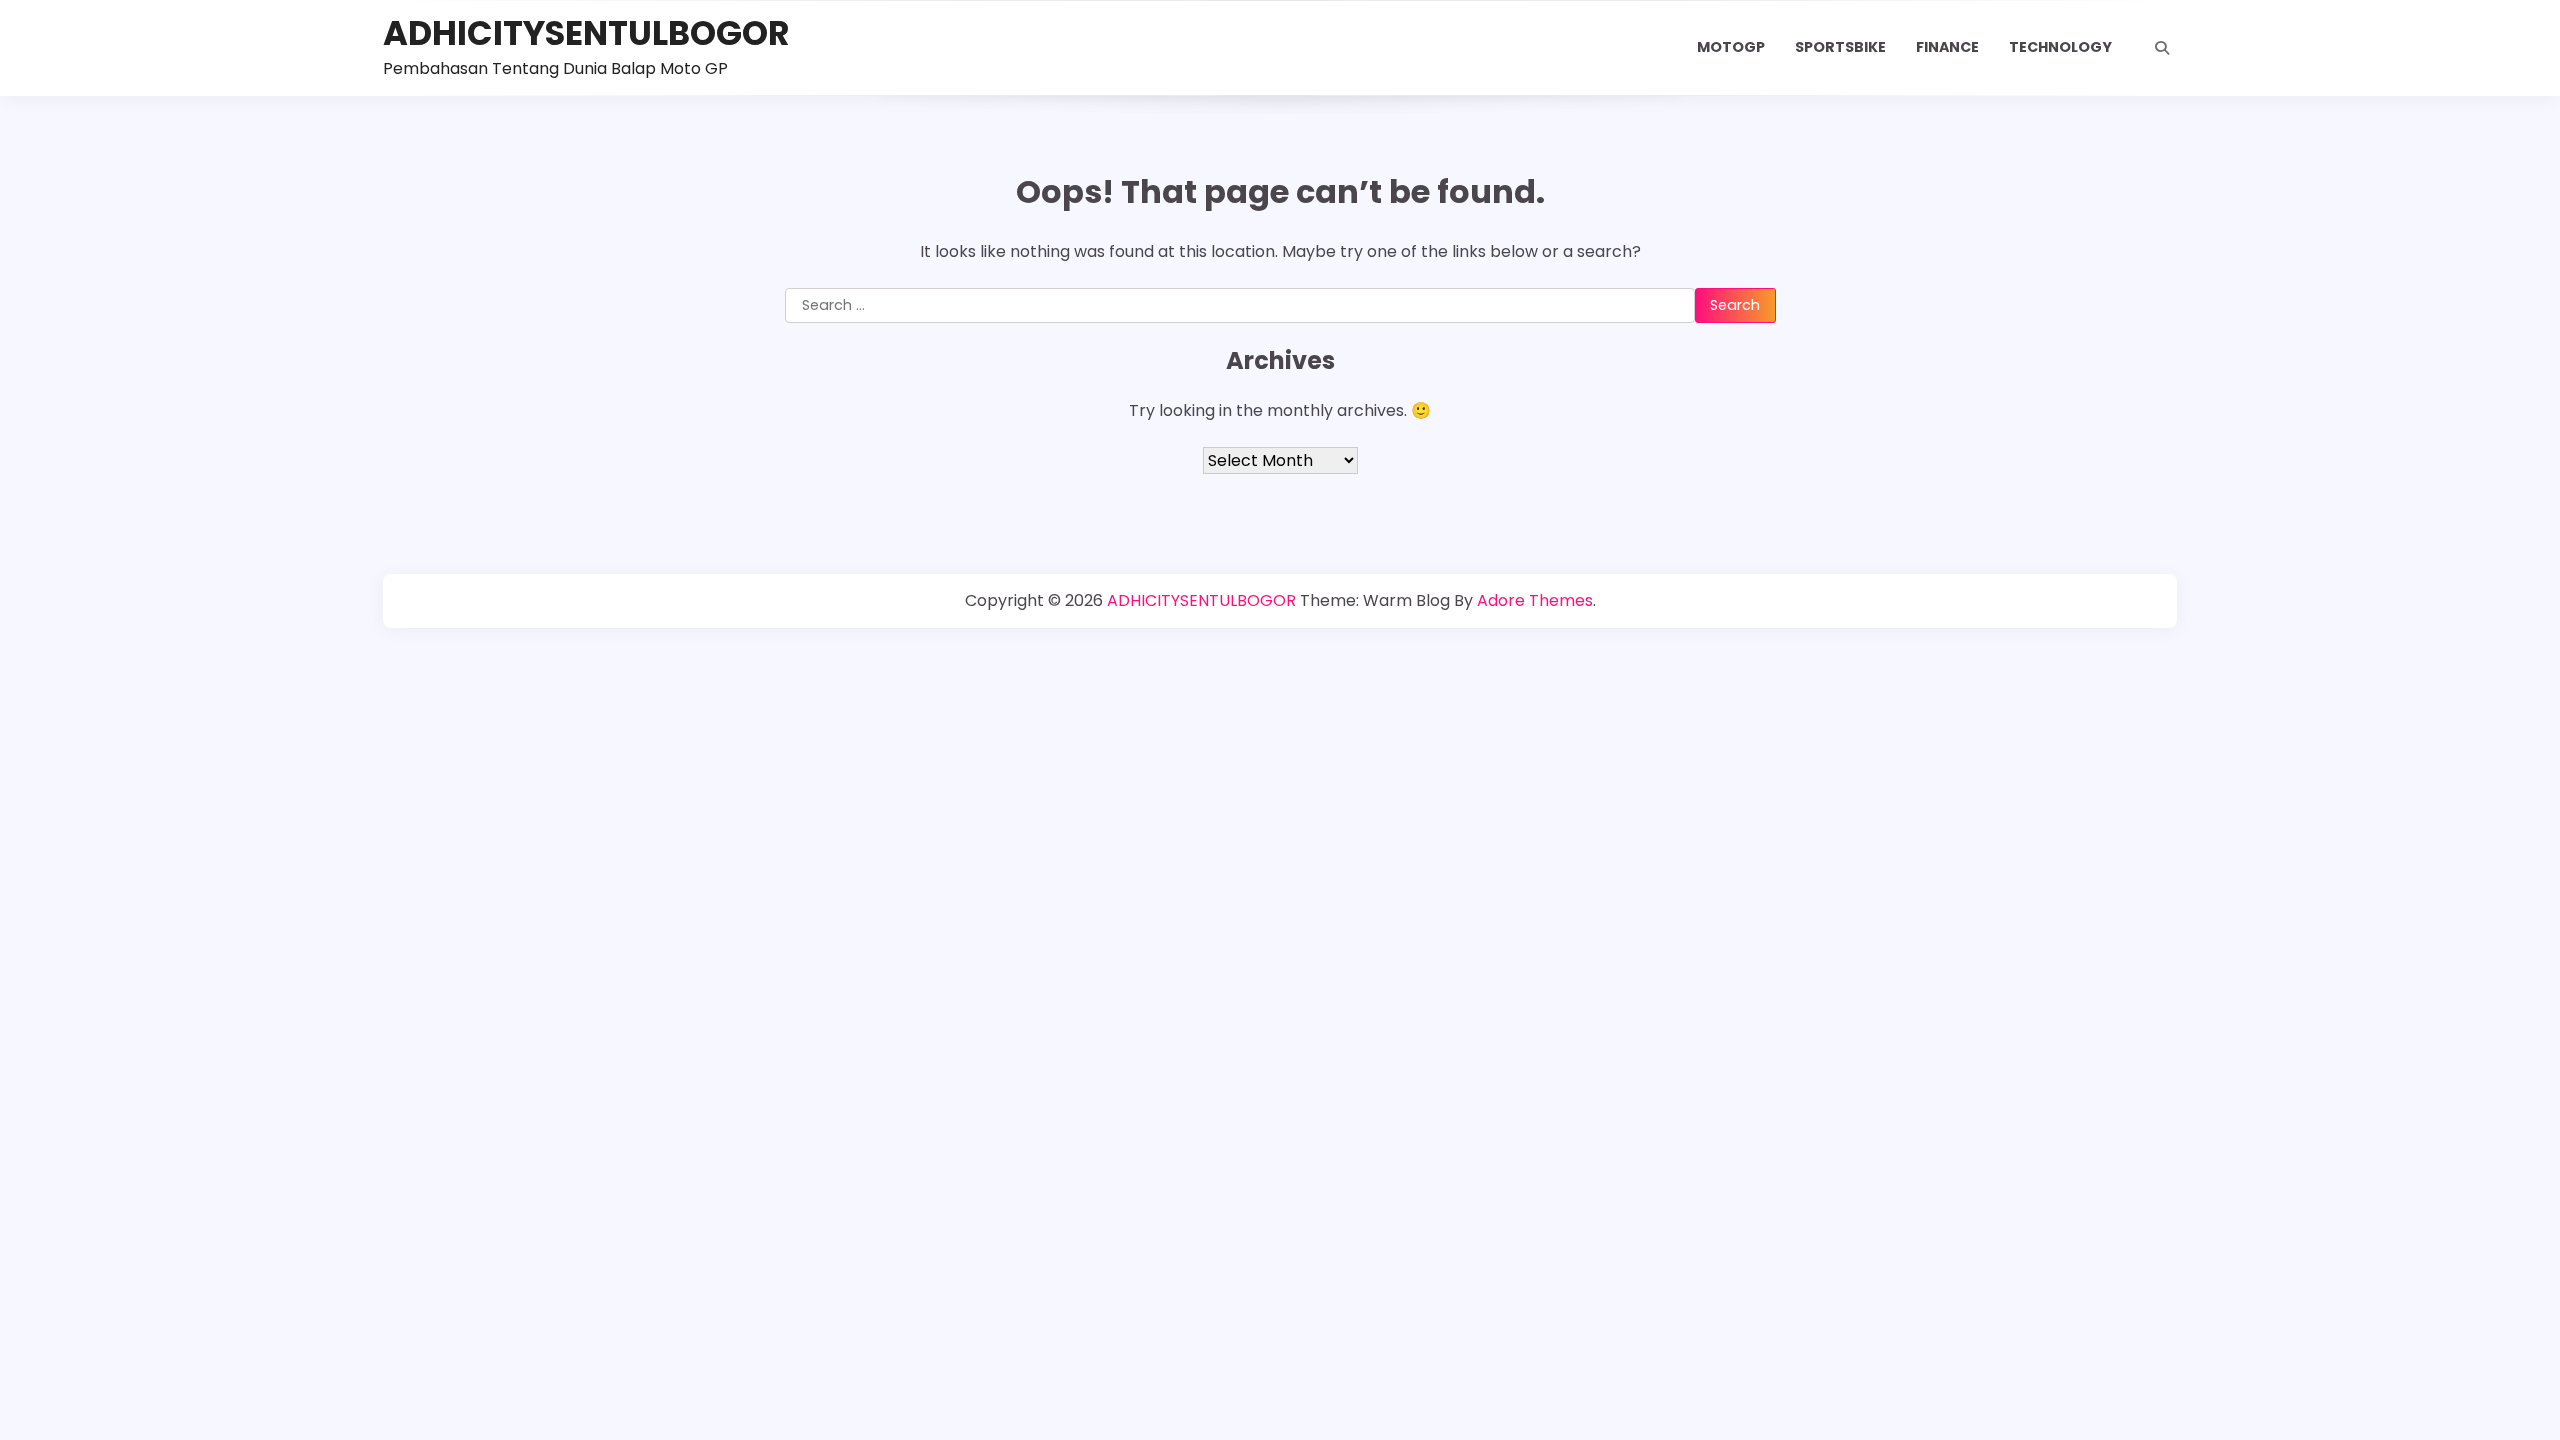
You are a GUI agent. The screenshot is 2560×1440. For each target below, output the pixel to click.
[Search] (2162, 48)
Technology (2060, 47)
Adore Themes (1535, 600)
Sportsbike (1840, 47)
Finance (1947, 47)
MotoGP (1731, 47)
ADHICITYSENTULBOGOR (586, 33)
